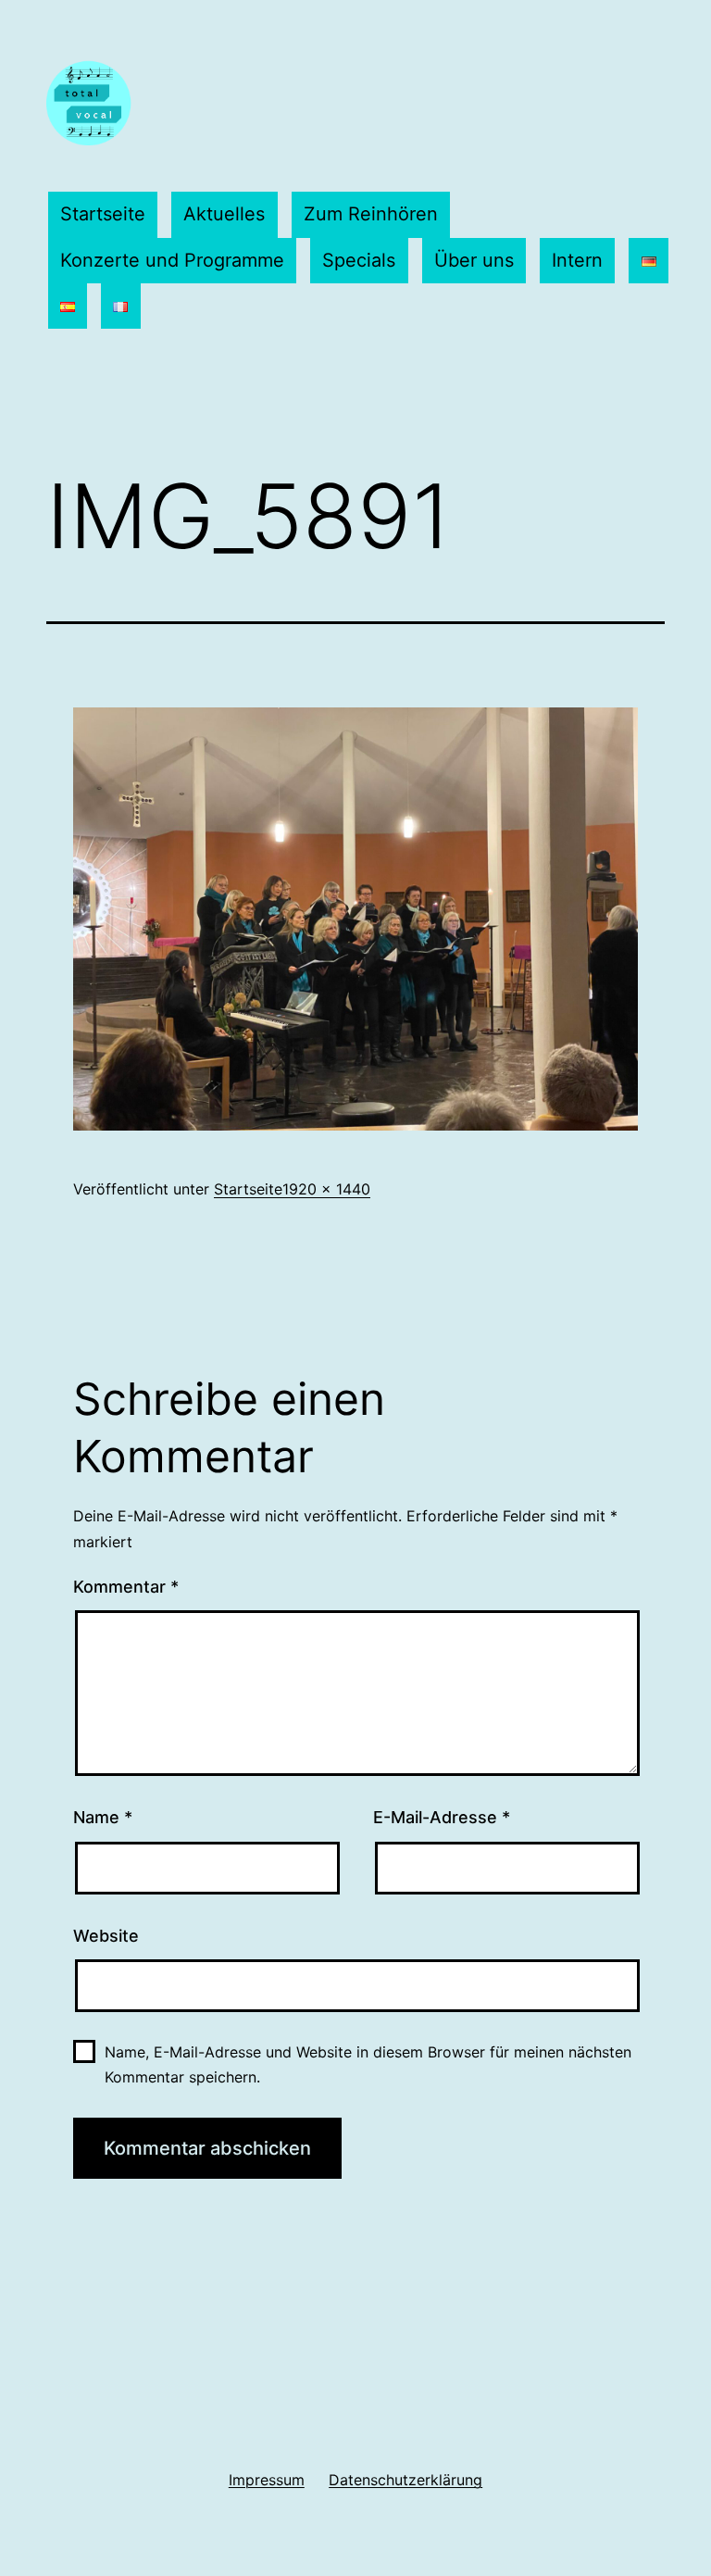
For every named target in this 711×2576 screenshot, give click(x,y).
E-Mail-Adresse (442, 1817)
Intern (577, 260)
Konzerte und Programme (172, 260)
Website (106, 1936)
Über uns (474, 260)
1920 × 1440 (326, 1189)
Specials (359, 260)
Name (103, 1817)
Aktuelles (224, 214)
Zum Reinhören (371, 214)
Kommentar (126, 1587)
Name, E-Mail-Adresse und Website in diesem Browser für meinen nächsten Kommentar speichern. (368, 2064)
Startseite (103, 214)
